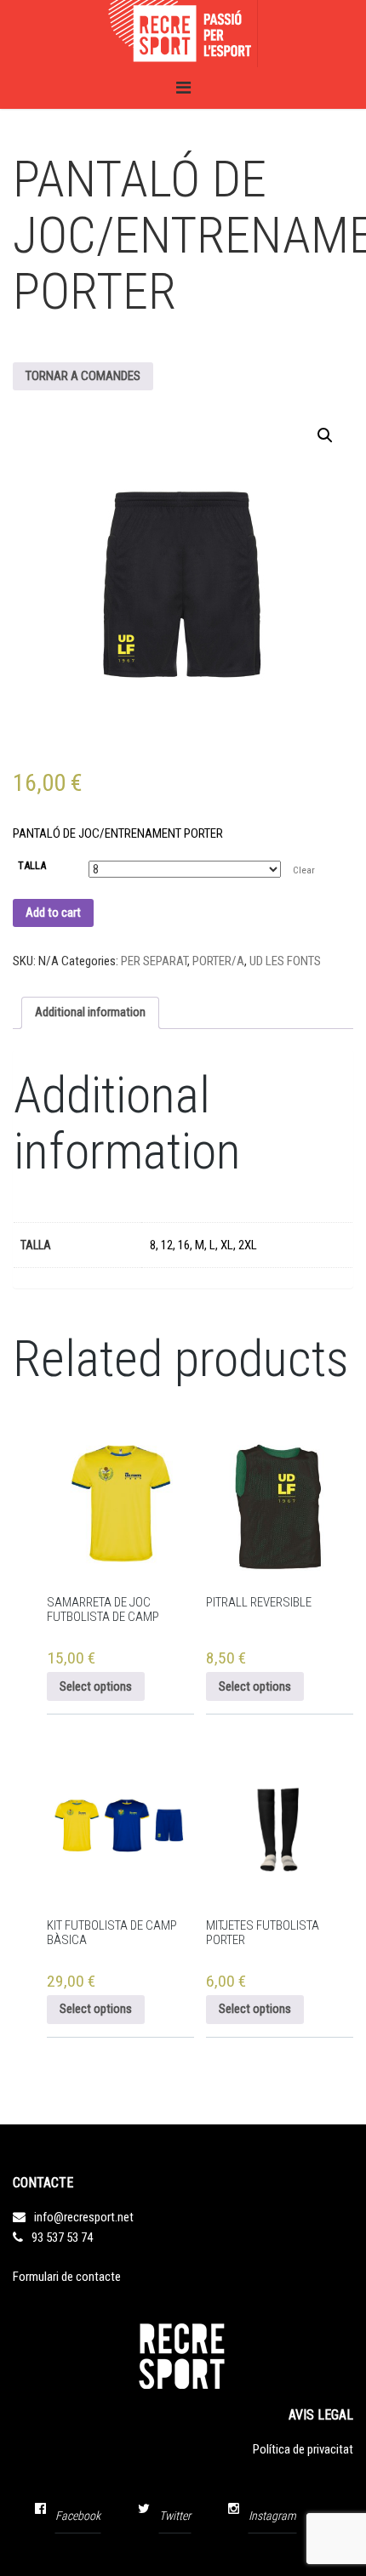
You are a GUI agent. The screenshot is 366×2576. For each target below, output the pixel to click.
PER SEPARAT (154, 961)
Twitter (175, 2516)
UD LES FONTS (285, 961)
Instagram (272, 2516)
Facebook (78, 2516)
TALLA (32, 865)
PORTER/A (218, 961)
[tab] (90, 1013)
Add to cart (53, 913)
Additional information (90, 1012)
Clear (304, 870)
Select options (96, 1686)
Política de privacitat (303, 2449)
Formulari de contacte (67, 2277)
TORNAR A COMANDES (83, 376)
